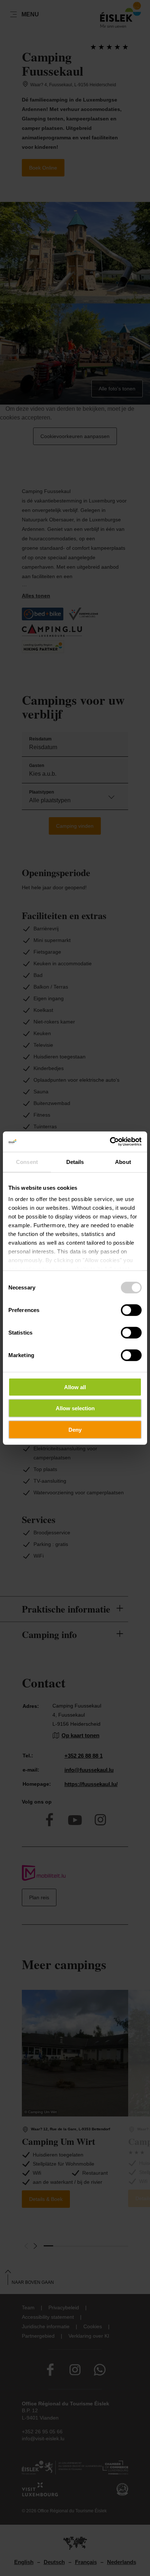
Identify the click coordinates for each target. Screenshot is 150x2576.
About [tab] (123, 1162)
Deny (75, 1429)
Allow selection (75, 1408)
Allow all (75, 1387)
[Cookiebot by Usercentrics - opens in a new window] (110, 1142)
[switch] (131, 1310)
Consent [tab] (27, 1162)
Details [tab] (75, 1162)
